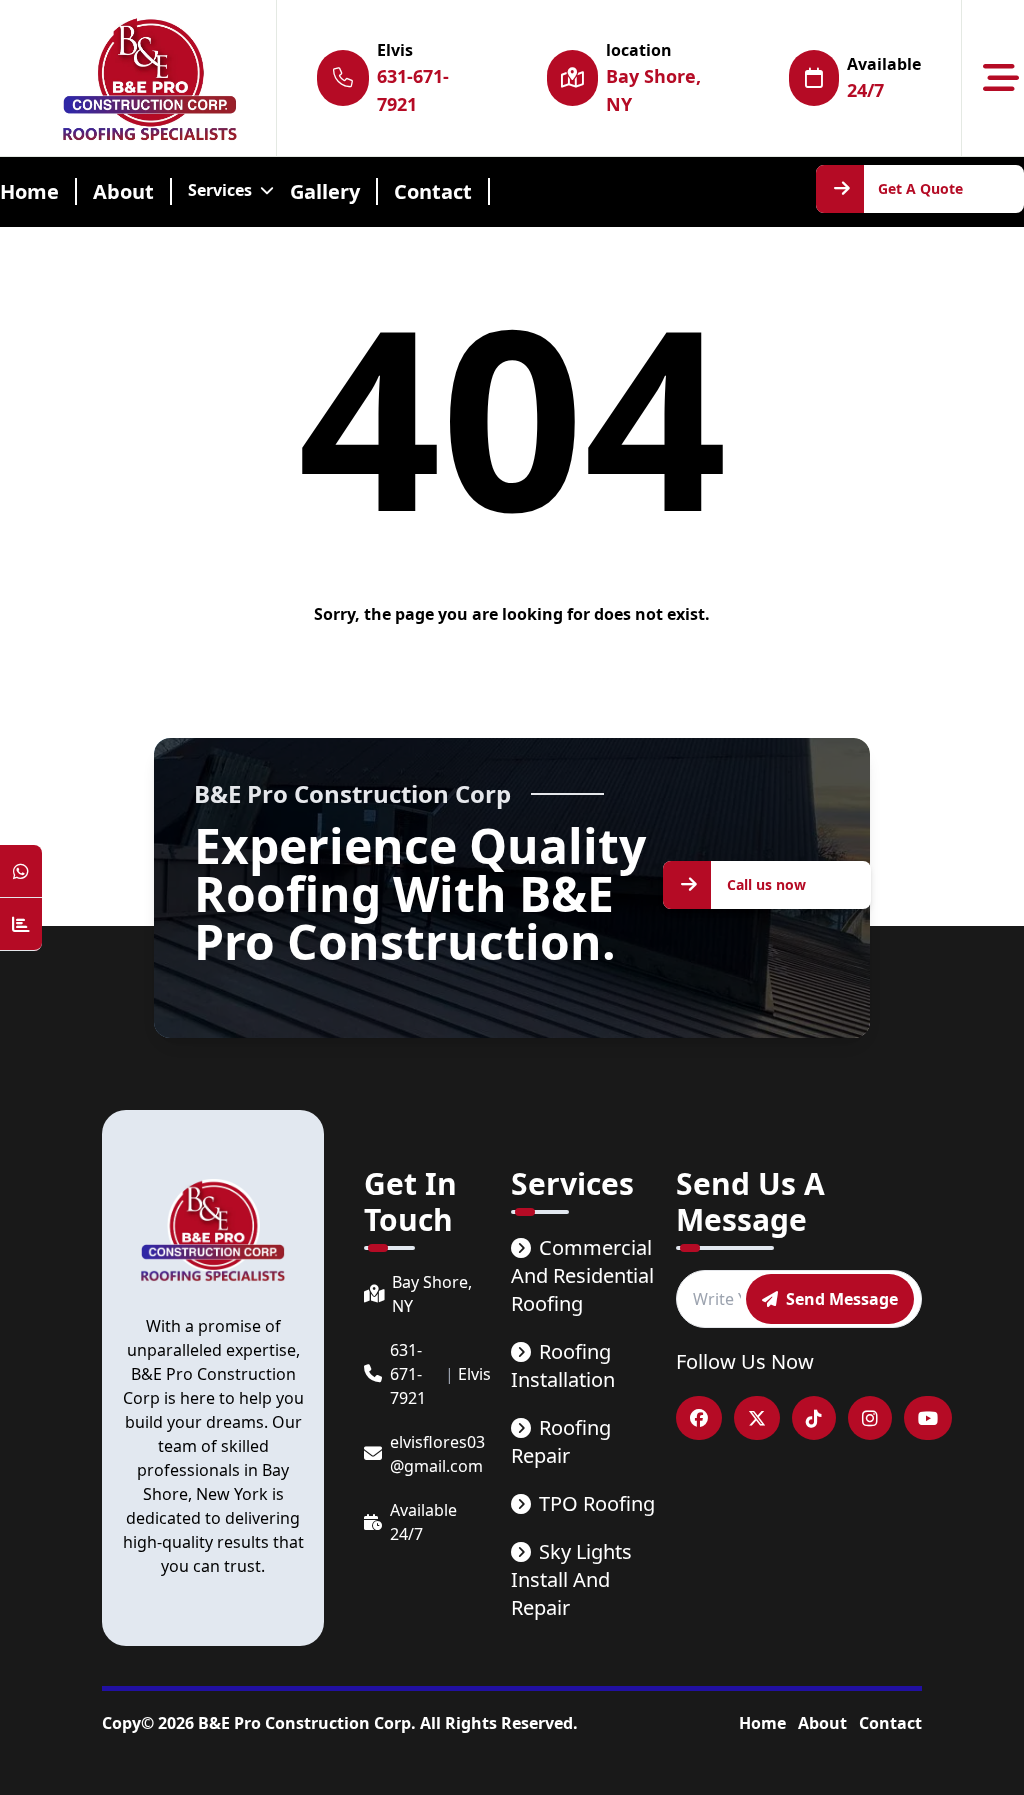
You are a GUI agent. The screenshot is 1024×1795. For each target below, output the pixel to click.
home (29, 191)
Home (762, 1723)
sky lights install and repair (571, 1579)
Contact (890, 1723)
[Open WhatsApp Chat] (21, 871)
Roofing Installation (563, 1365)
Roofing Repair (561, 1441)
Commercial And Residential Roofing (582, 1275)
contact (433, 191)
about (123, 191)
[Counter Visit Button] (21, 924)
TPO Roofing (597, 1503)
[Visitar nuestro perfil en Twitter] (757, 1418)
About (822, 1723)
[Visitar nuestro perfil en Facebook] (699, 1418)
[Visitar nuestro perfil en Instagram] (870, 1418)
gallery (325, 191)
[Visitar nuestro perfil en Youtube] (928, 1418)
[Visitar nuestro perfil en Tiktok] (814, 1418)
